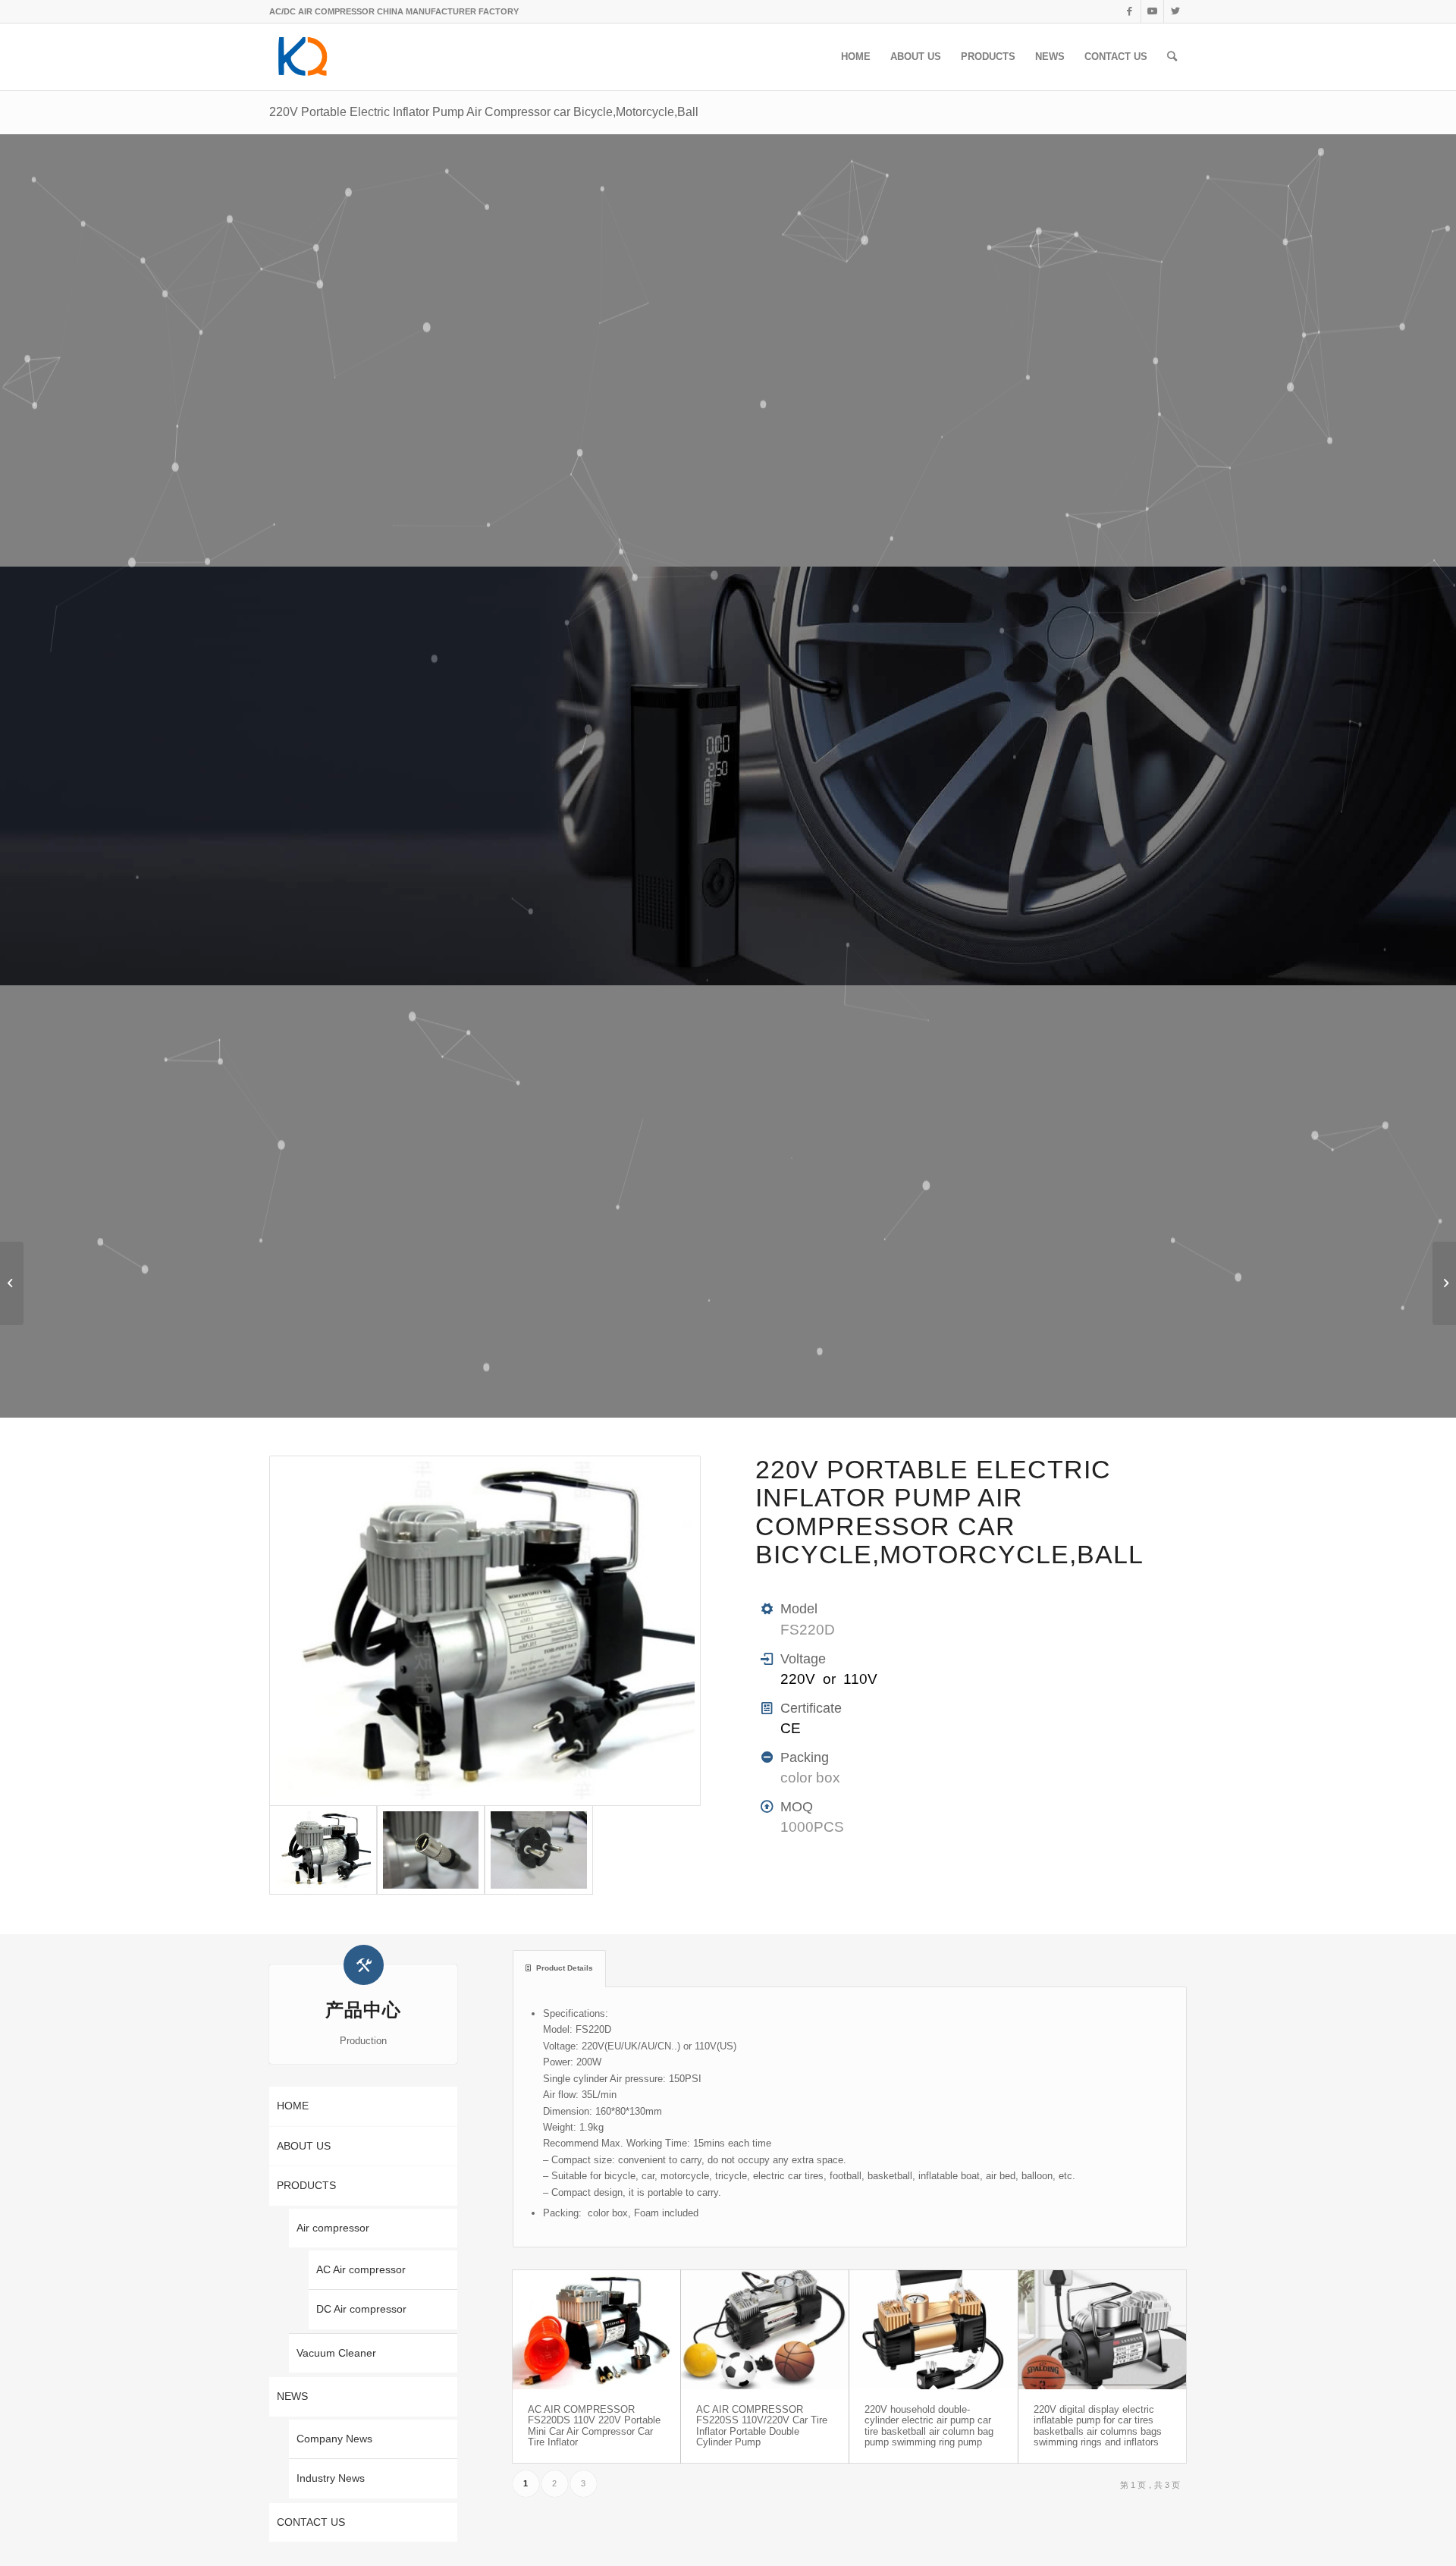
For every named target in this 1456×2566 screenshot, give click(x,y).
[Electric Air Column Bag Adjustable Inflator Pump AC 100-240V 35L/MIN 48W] (1444, 1283)
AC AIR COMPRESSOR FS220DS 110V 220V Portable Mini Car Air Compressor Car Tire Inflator (594, 2426)
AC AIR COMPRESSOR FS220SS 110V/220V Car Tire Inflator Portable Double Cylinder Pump (762, 2426)
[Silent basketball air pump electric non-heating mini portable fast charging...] (12, 1283)
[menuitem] (856, 57)
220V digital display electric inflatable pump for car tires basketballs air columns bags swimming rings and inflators (1098, 2426)
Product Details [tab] (565, 1968)
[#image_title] (485, 1631)
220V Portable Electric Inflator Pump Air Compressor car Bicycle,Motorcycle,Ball (484, 112)
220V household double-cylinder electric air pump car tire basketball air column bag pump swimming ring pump (929, 2426)
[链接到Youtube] (1152, 11)
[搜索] (1172, 57)
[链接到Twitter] (1175, 11)
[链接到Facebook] (1130, 11)
